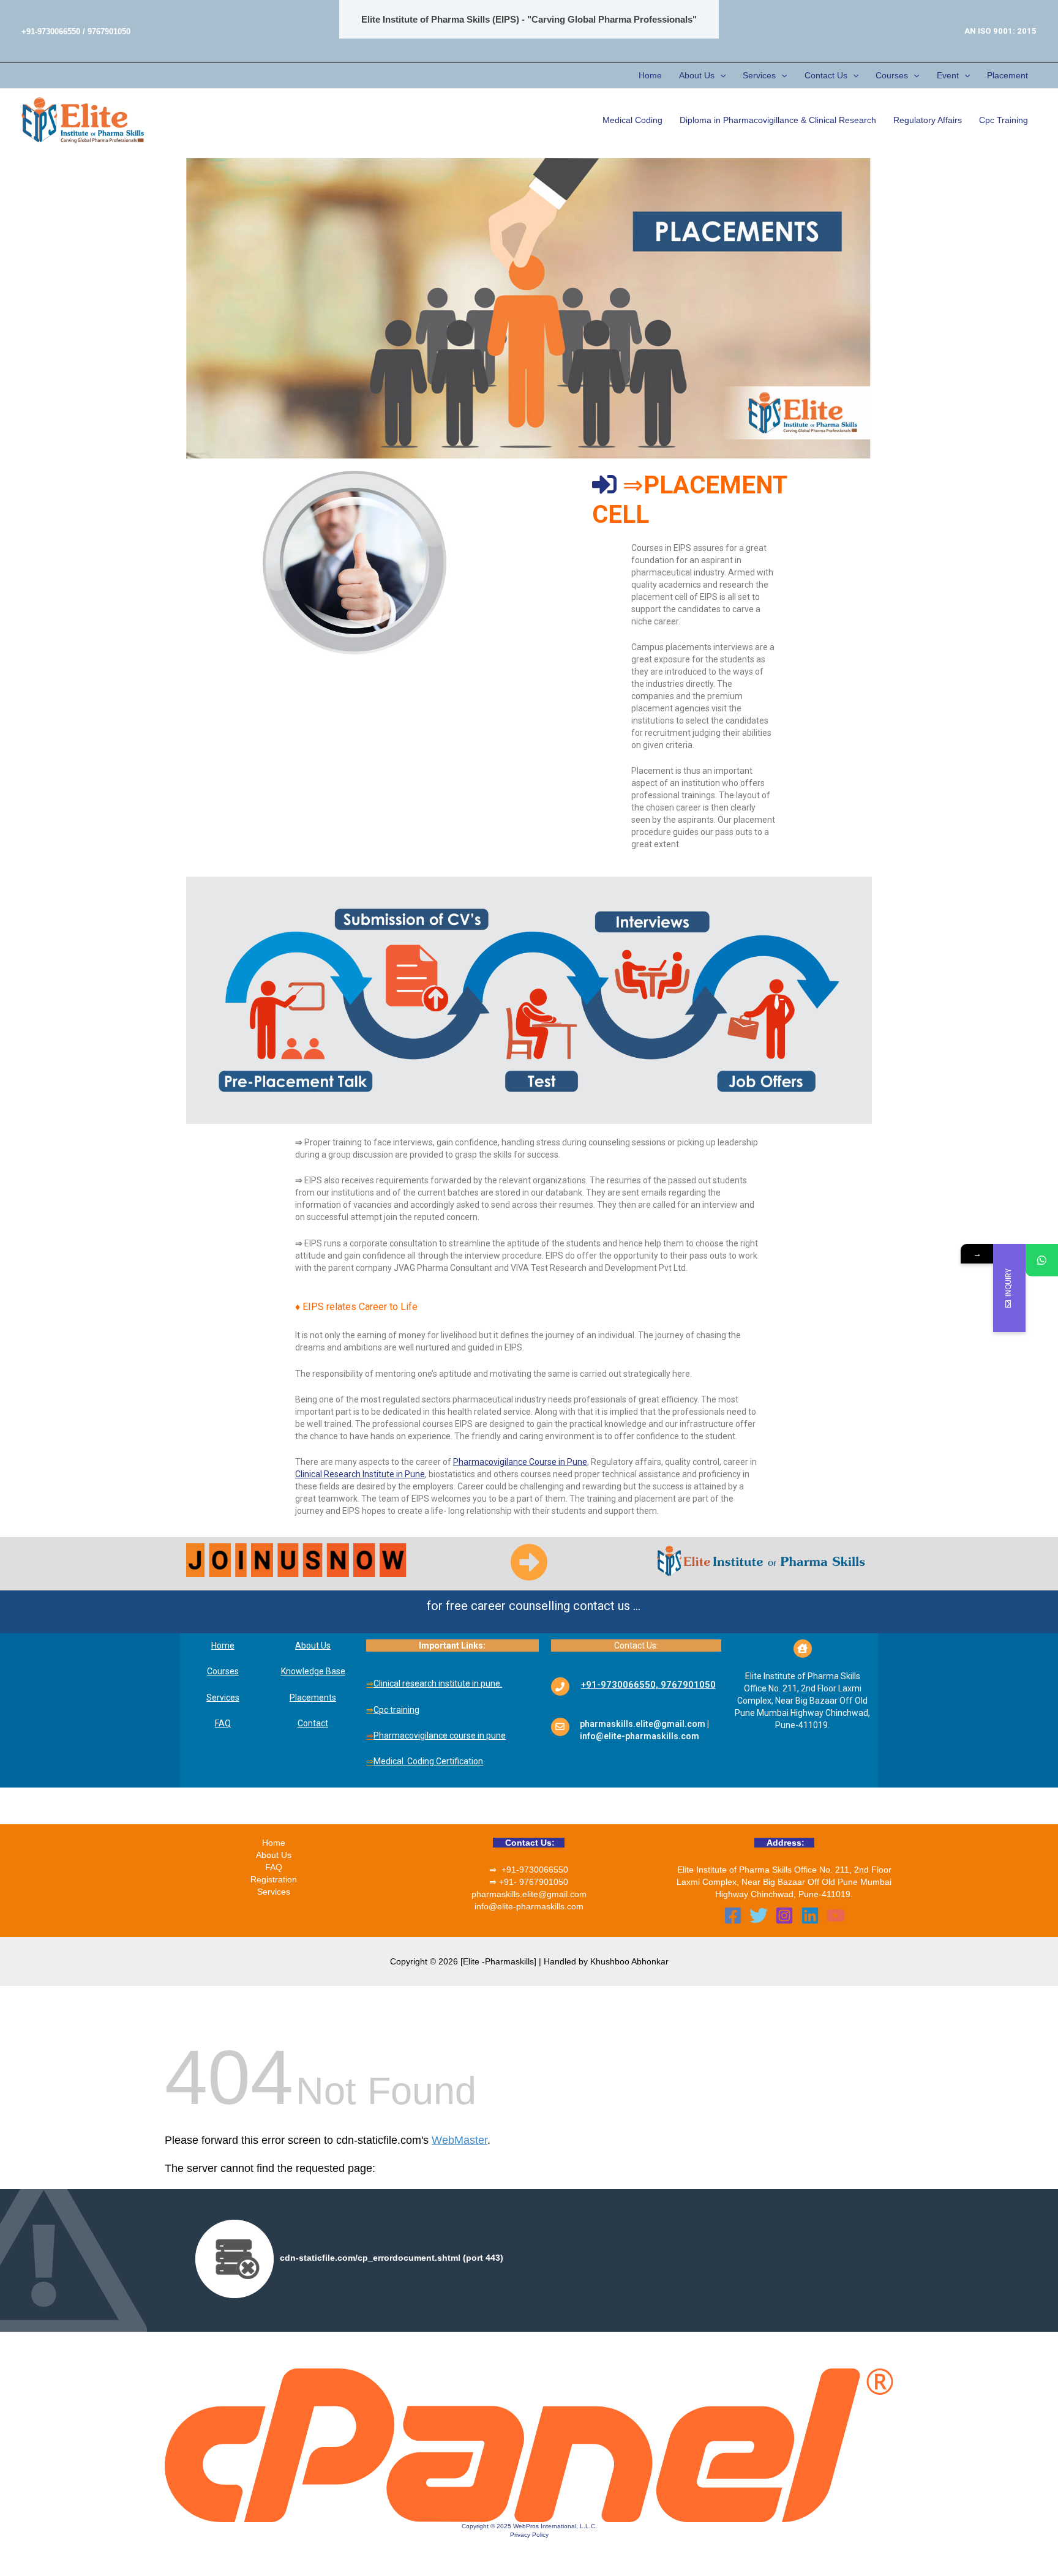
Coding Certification (445, 1761)
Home (650, 75)
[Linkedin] (810, 1915)
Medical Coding (632, 120)
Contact (313, 1723)
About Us (697, 75)
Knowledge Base (313, 1671)
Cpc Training (1004, 120)
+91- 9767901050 (534, 1882)
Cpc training (396, 1710)
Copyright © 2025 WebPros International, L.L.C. (529, 2526)
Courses (892, 75)
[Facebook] (733, 1915)
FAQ (223, 1723)
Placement (1007, 75)
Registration (274, 1879)
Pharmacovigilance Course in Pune (520, 1462)
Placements (313, 1698)
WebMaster (460, 2140)
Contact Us (826, 75)
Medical (389, 1761)
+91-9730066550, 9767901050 (648, 1685)
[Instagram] (784, 1915)
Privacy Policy (529, 2535)
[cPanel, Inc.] (529, 2444)
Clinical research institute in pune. (438, 1683)
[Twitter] (759, 1915)
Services (759, 75)
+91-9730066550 (535, 1870)
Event (948, 75)
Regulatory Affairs (928, 120)
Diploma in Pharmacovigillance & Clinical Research (778, 120)
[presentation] (720, 76)
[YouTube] (836, 1915)
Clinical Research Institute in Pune (360, 1474)
